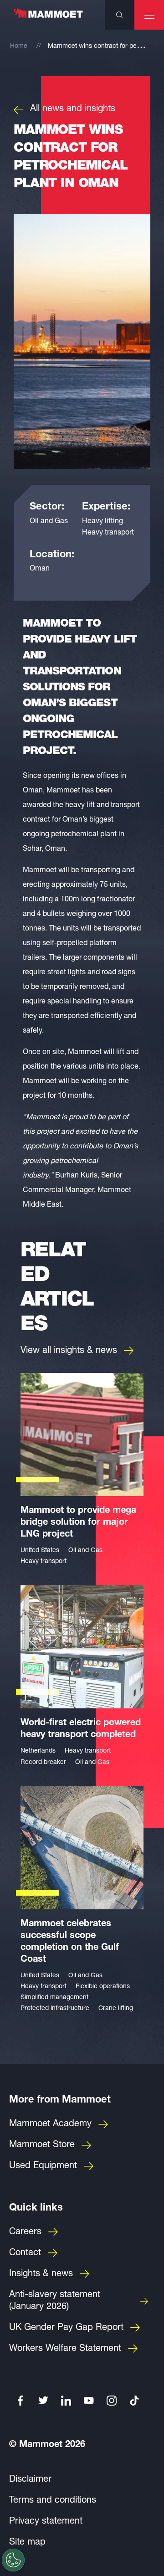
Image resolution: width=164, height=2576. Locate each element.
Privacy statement (46, 2522)
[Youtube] (89, 2401)
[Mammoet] (48, 18)
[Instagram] (112, 2401)
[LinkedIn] (66, 2401)
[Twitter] (43, 2401)
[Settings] (13, 2560)
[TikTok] (134, 2401)
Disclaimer (30, 2480)
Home (19, 46)
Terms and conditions (53, 2501)
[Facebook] (20, 2401)
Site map (27, 2543)
